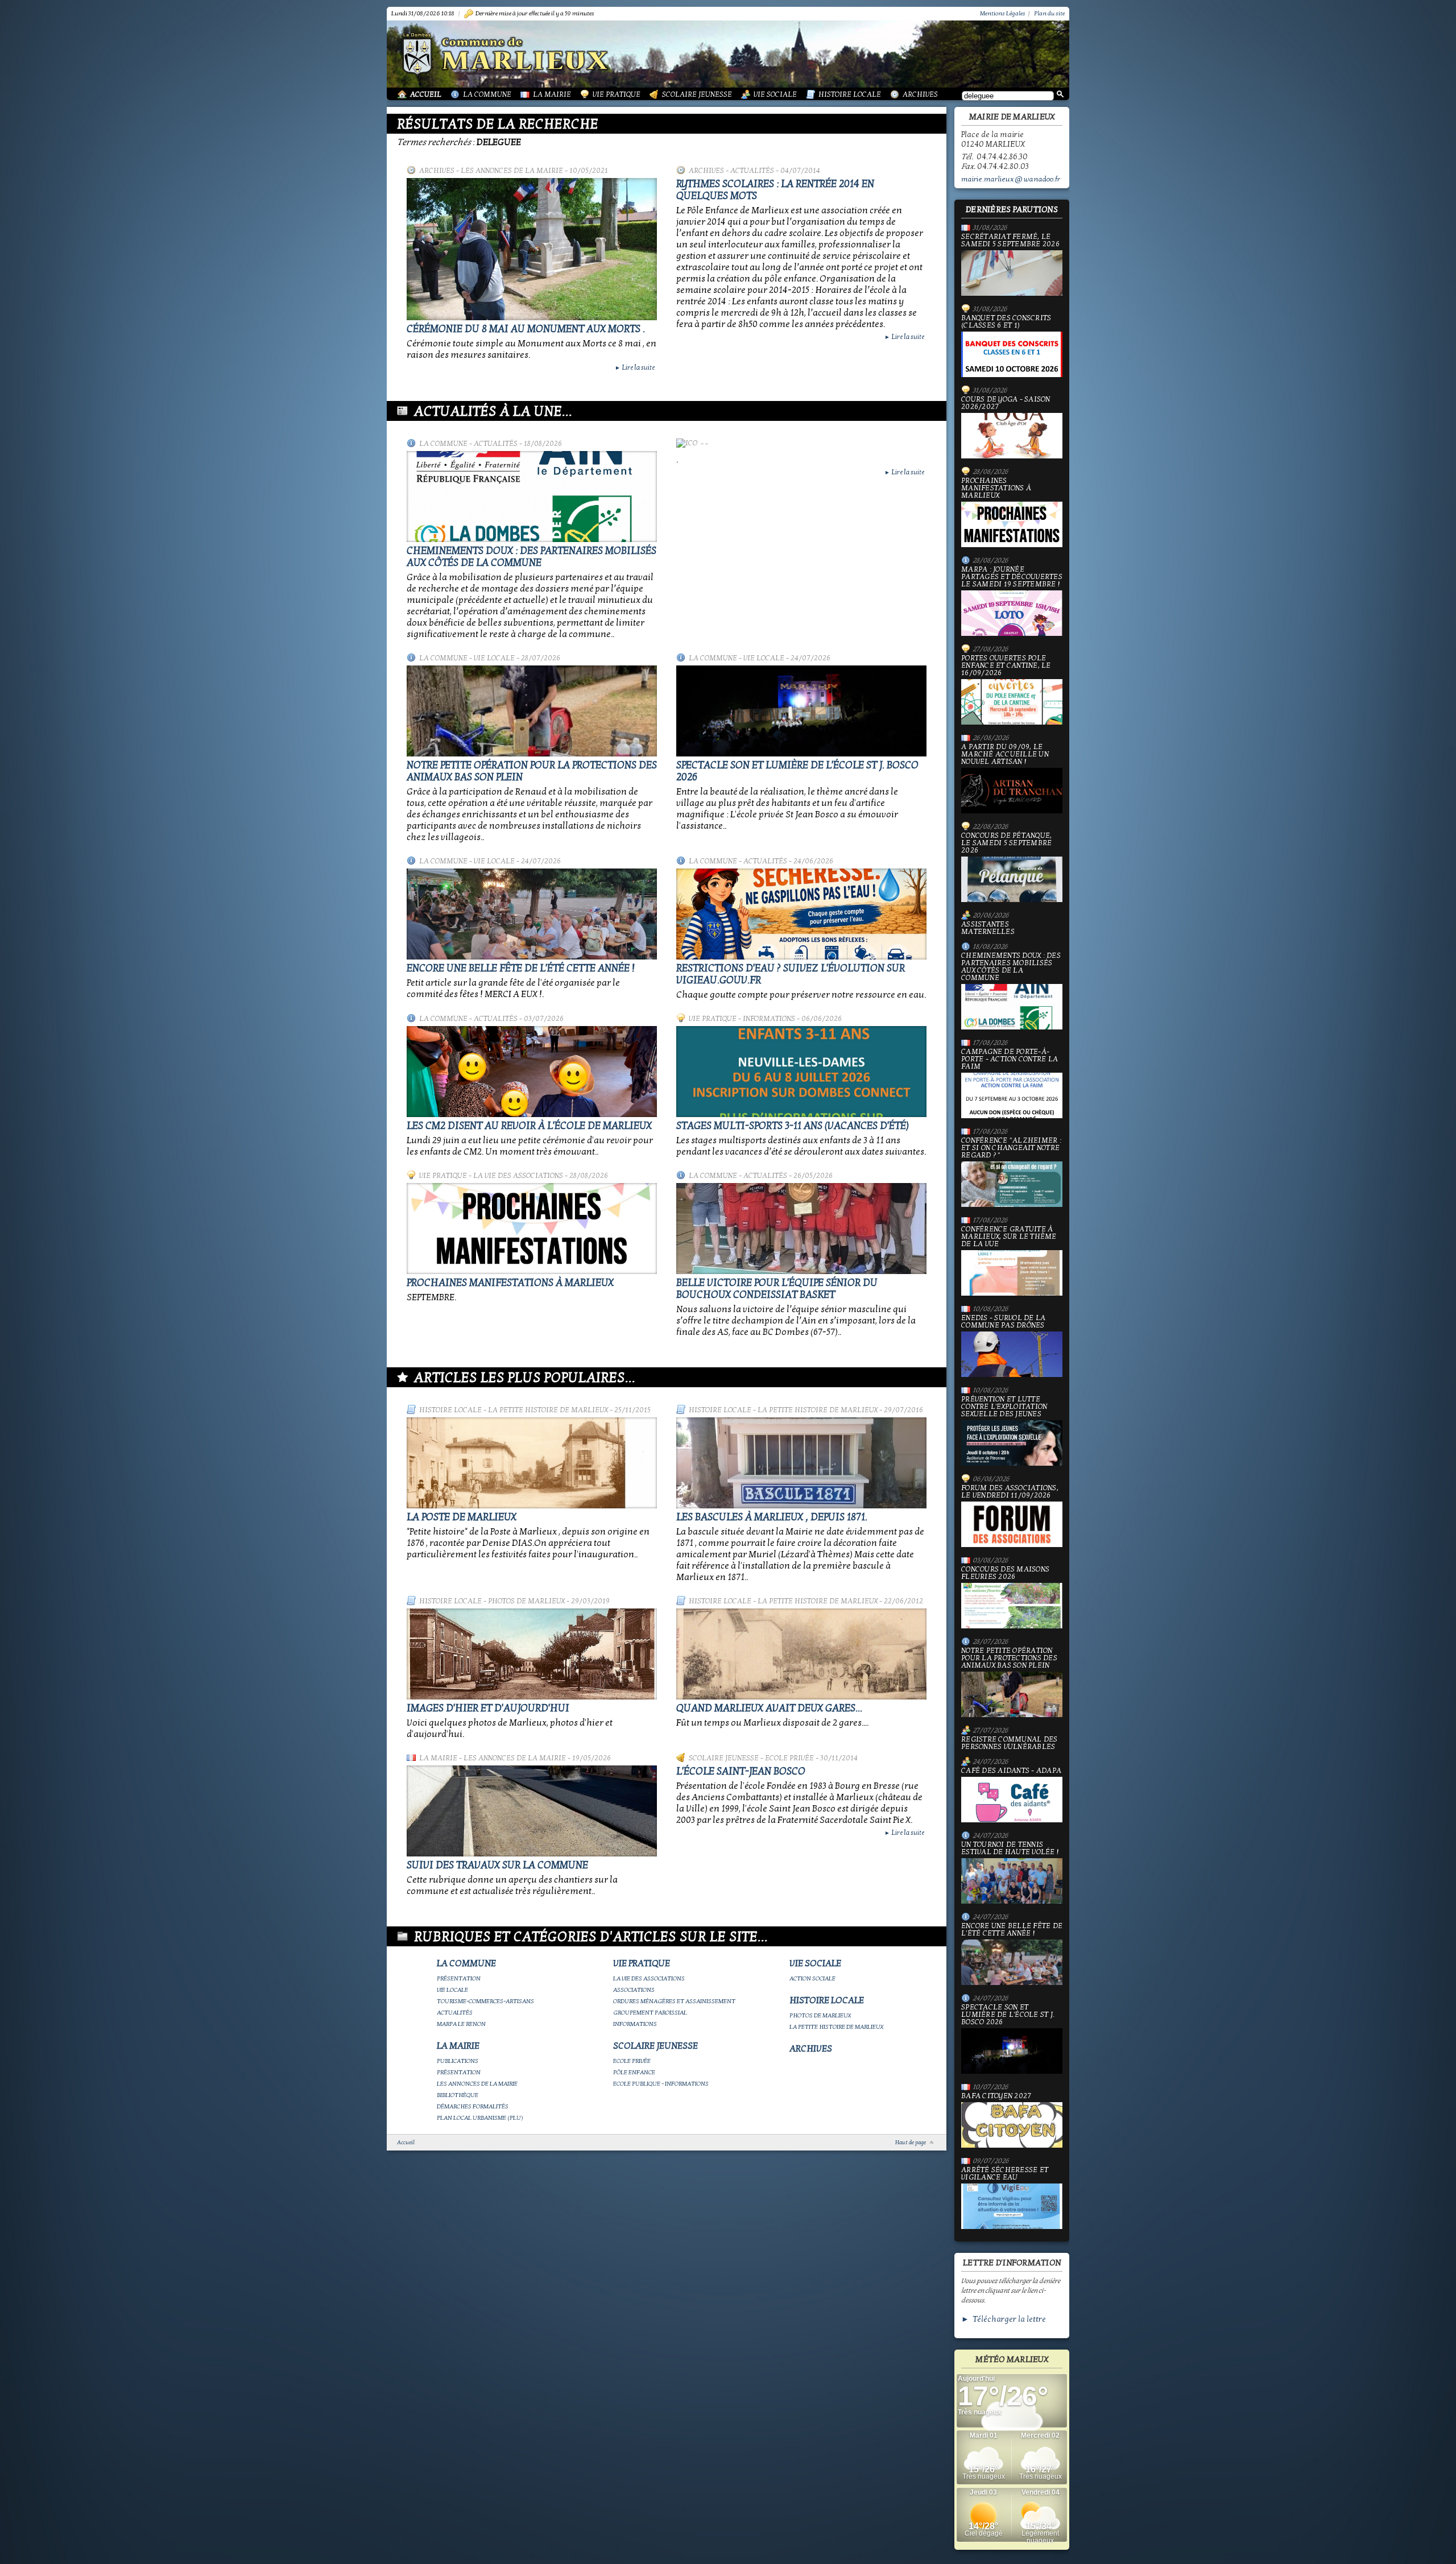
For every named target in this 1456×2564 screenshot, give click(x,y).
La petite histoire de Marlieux (548, 1410)
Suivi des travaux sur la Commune (497, 1865)
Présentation (459, 1978)
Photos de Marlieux (526, 1601)
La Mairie (552, 94)
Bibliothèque (458, 2095)
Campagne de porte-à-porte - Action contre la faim (1010, 1060)
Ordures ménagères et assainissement (674, 2001)
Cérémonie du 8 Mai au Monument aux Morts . (526, 329)
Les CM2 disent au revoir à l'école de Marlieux (529, 1126)
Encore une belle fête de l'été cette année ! (521, 968)
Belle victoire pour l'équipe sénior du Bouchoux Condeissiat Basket (777, 1289)
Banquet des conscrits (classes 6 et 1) (1006, 322)
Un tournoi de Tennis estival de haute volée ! (1010, 1849)
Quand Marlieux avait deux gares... (769, 1708)
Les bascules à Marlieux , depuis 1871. (772, 1517)
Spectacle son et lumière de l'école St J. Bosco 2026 (1008, 2015)
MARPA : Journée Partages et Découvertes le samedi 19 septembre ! (1012, 577)
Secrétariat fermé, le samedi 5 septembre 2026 (1010, 241)
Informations (769, 1019)
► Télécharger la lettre (1004, 2319)
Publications (458, 2061)
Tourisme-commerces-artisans (485, 2001)
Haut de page (911, 2143)
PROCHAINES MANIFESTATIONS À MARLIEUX (510, 1283)
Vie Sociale (775, 94)
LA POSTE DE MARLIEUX (462, 1517)
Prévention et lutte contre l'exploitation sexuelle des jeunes (1004, 1407)
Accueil (426, 94)
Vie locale (494, 658)
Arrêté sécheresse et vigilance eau (1005, 2174)
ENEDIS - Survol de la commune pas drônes (1003, 1322)
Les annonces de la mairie (512, 171)
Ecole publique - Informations (661, 2084)
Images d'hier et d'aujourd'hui (488, 1708)
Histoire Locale (850, 94)
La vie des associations (518, 1176)
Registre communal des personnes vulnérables (1009, 1743)
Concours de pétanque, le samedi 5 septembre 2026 (1006, 843)
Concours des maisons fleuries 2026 (1005, 1573)
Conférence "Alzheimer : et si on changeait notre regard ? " (1011, 1148)
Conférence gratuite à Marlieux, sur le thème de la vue (1009, 1237)
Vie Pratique (617, 94)
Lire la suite (635, 367)
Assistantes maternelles (988, 928)
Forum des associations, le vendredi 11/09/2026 (1010, 1492)
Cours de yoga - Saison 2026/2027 (1006, 404)
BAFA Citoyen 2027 (996, 2096)
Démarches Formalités (473, 2106)
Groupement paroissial (650, 2013)
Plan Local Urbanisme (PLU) (480, 2118)
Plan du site (1049, 13)
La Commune (487, 94)
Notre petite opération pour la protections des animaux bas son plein (1009, 1659)
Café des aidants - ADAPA (1011, 1771)
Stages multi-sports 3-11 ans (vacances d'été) (793, 1126)
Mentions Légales (1003, 13)
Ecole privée (789, 1758)
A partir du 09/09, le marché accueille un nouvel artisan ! (1005, 755)
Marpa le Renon (461, 2024)
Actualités (752, 171)
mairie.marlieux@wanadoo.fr (1011, 179)
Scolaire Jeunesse (697, 94)
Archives (920, 94)
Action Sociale (812, 1978)
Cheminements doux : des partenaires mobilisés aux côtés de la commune (531, 557)
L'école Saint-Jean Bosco (741, 1771)
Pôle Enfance (634, 2072)
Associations (634, 1990)
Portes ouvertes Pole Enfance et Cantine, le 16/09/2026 (1006, 666)
